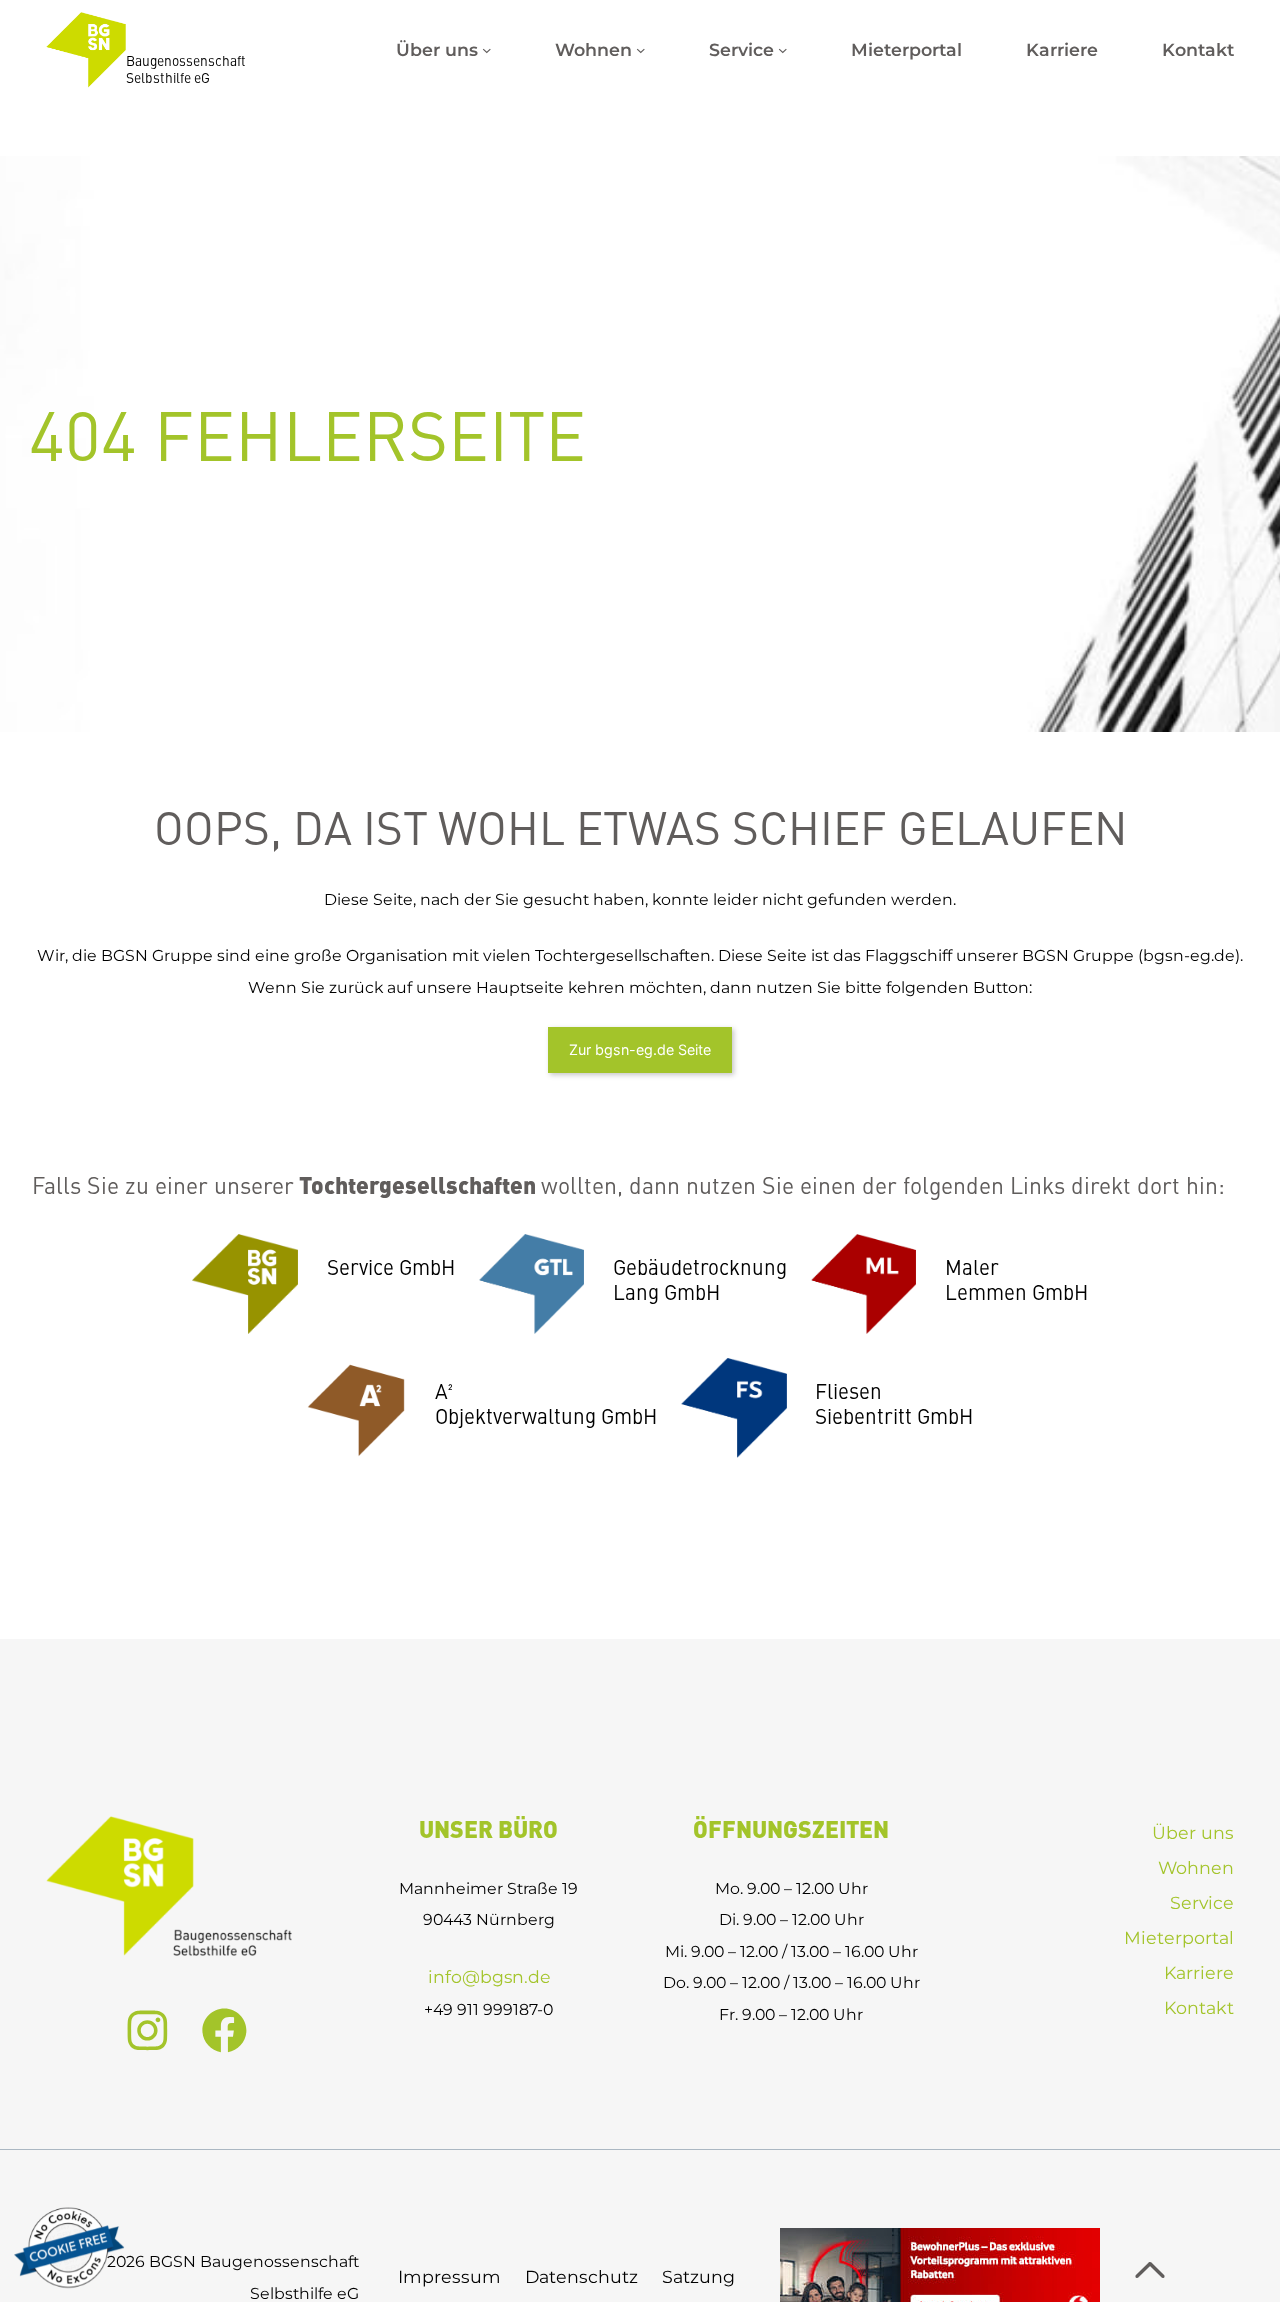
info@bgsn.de (489, 1976)
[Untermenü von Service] (783, 50)
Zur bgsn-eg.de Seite (640, 1049)
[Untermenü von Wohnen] (641, 50)
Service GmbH (391, 1269)
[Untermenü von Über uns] (487, 50)
